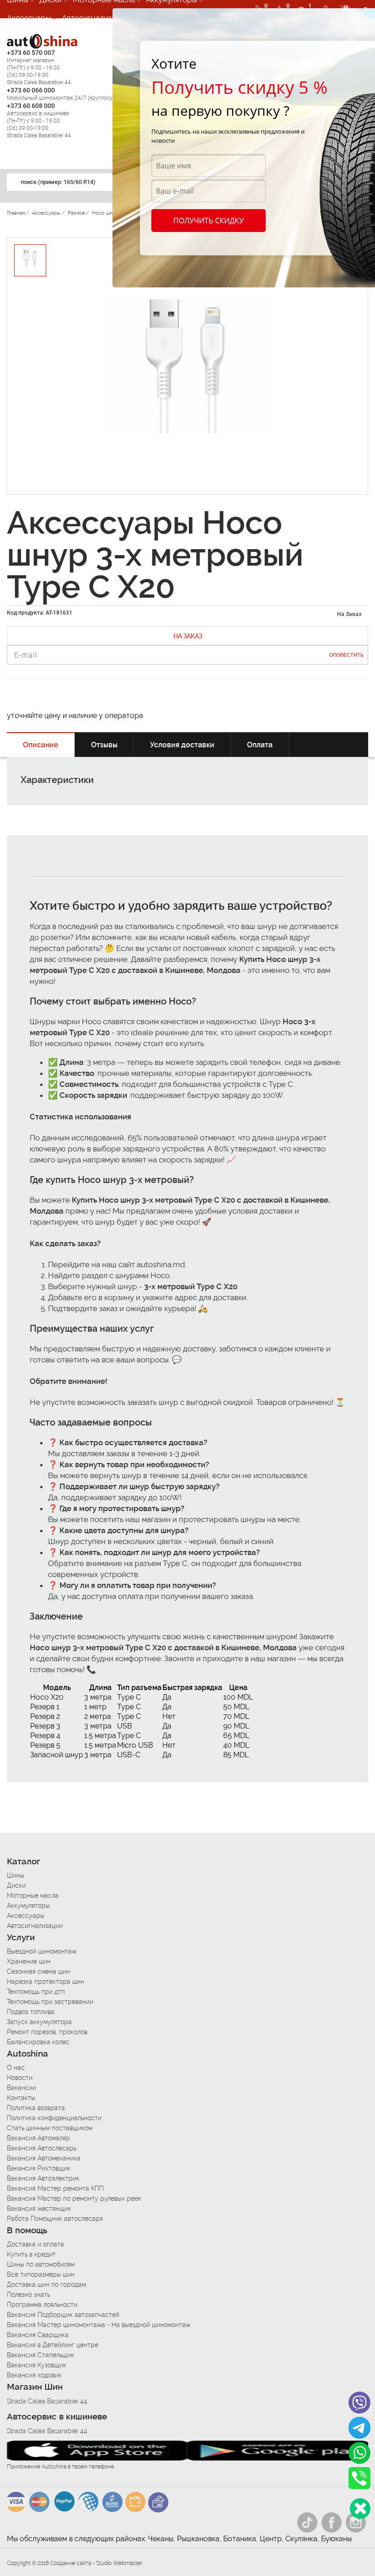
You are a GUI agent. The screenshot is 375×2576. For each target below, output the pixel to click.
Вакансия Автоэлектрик (43, 2178)
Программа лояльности (42, 2305)
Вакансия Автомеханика (44, 2158)
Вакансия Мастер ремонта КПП (55, 2188)
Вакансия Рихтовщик (39, 2168)
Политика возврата (36, 2108)
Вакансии (21, 2088)
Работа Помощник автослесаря (55, 2219)
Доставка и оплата (35, 2244)
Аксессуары (29, 18)
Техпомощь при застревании (50, 2002)
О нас (16, 2068)
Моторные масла (33, 1896)
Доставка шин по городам (46, 2284)
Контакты (21, 2098)
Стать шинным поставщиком (50, 2128)
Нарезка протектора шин (46, 1982)
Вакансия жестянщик (39, 2209)
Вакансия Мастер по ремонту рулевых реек (74, 2198)
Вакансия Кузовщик (37, 2365)
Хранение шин (29, 1961)
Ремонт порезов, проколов (47, 2032)
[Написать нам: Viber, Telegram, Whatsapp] (360, 2508)
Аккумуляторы (28, 1906)
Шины (16, 1875)
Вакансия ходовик (34, 2375)
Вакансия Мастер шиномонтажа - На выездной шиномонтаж (99, 2325)
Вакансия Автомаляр (38, 2138)
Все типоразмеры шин (41, 2274)
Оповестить (346, 655)
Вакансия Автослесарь (42, 2148)
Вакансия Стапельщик (40, 2355)
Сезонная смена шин (38, 1971)
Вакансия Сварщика (38, 2335)
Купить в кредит (31, 2254)
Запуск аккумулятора (39, 2022)
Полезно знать (28, 2295)
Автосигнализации (96, 18)
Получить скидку (209, 221)
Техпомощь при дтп (36, 1992)
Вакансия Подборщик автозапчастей (63, 2315)
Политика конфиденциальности (54, 2118)
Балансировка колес (38, 2042)
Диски (16, 1885)
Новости (20, 2078)
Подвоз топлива (31, 2012)
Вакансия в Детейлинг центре (53, 2345)
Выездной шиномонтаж (42, 1951)
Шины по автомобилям (41, 2264)
